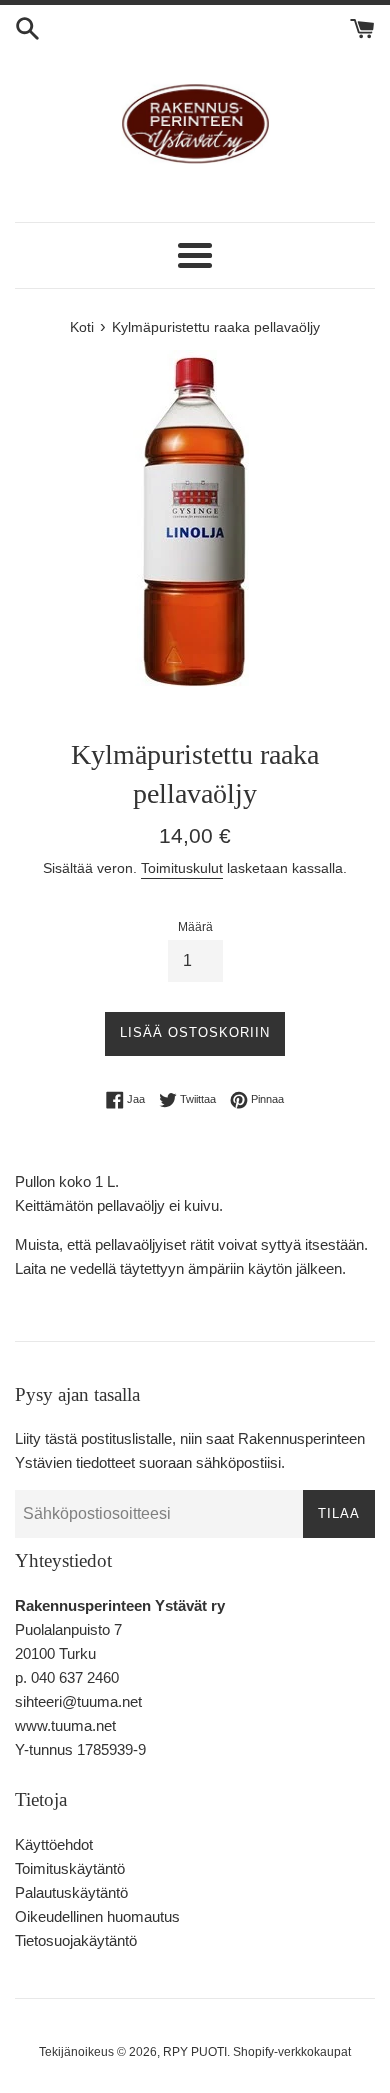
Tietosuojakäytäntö (76, 1940)
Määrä (195, 927)
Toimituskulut (182, 868)
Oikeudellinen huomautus (97, 1916)
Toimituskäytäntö (70, 1868)
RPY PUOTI (195, 2052)
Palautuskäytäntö (71, 1892)
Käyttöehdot (54, 1844)
